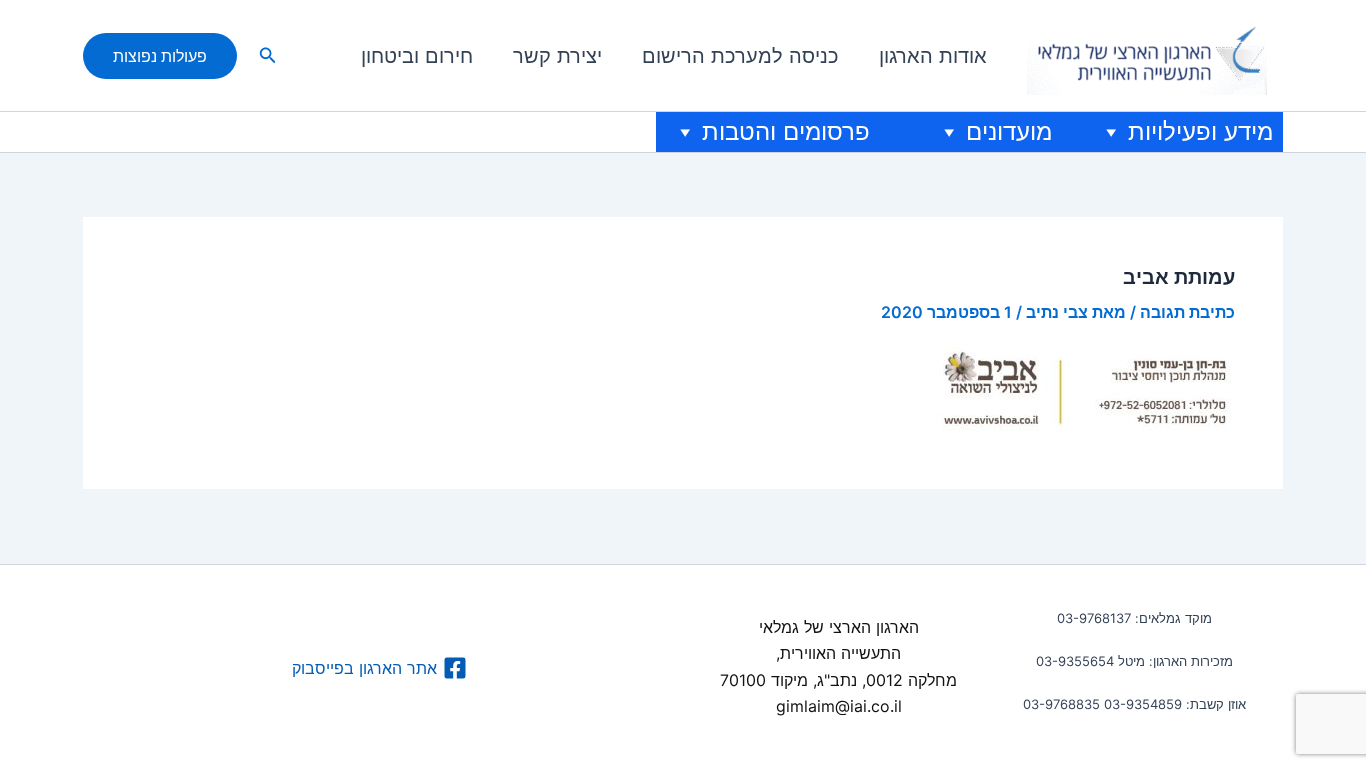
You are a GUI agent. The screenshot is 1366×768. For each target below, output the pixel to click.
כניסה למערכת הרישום (740, 56)
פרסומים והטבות (786, 131)
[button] (266, 55)
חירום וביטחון (417, 56)
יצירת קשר (557, 56)
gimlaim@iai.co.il (839, 706)
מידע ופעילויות (1200, 131)
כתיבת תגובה (1187, 312)
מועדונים (1009, 131)
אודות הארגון (933, 56)
